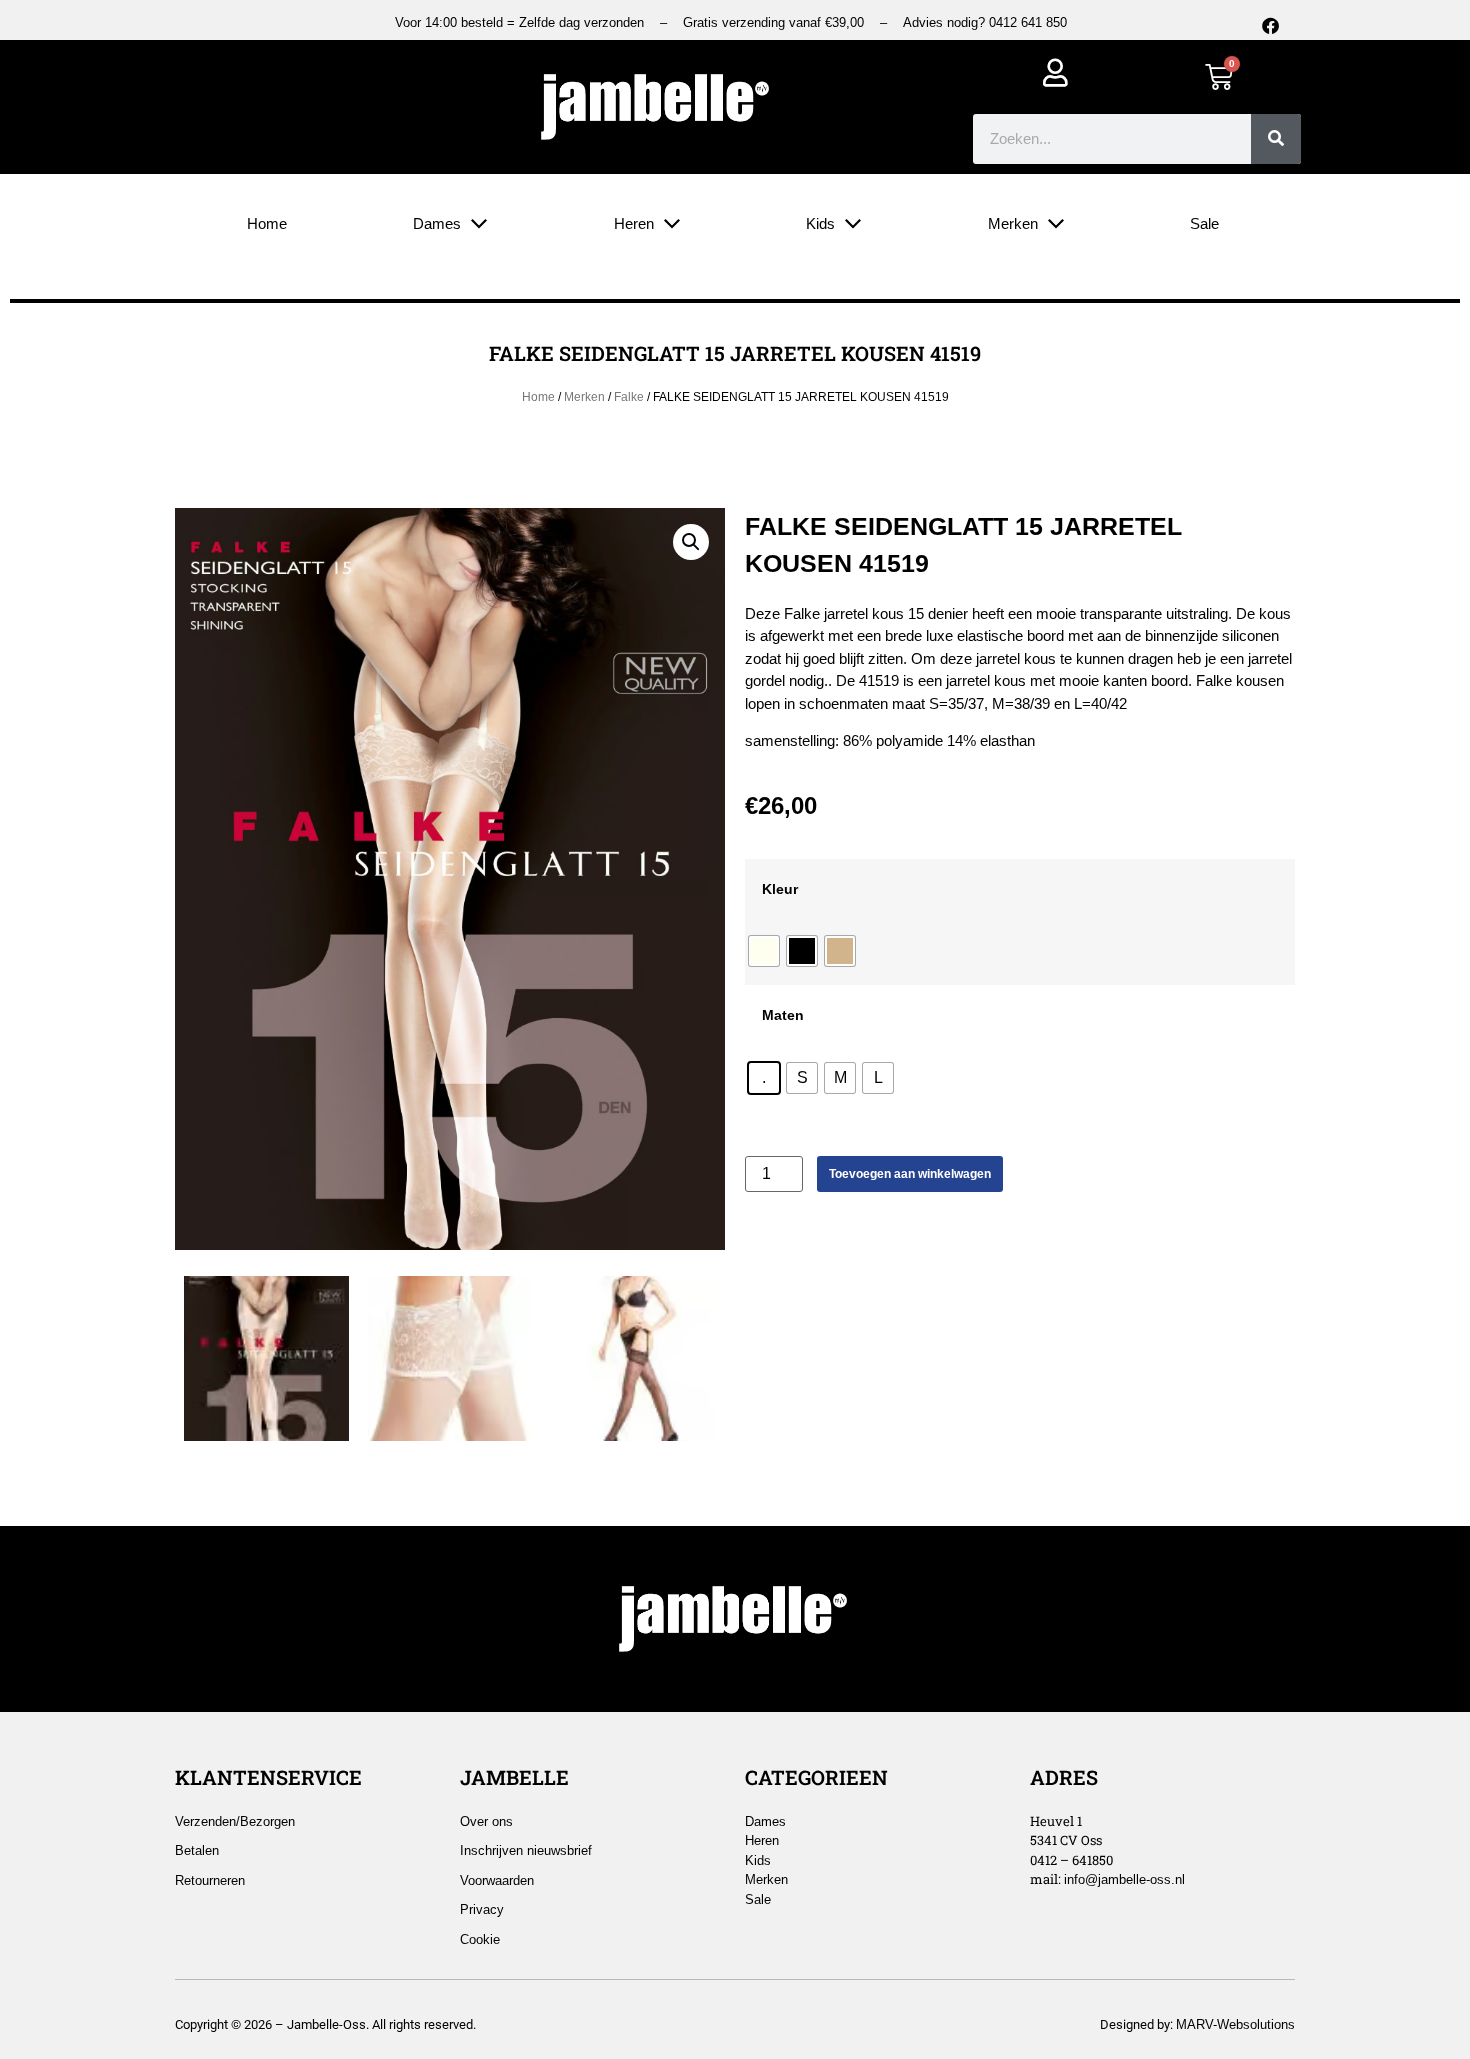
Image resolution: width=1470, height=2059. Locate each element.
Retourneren (210, 1880)
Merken (584, 397)
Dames (765, 1821)
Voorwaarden (497, 1880)
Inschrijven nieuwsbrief (526, 1850)
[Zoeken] (1276, 139)
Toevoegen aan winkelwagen (910, 1174)
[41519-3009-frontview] (633, 1358)
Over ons (486, 1821)
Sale (758, 1899)
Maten (783, 1015)
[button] (691, 542)
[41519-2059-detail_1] (450, 1358)
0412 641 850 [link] (1028, 22)
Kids (758, 1860)
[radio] (764, 951)
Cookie (480, 1939)
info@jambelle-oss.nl (1124, 1879)
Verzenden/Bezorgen (235, 1821)
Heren (762, 1840)
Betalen (197, 1850)
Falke (629, 397)
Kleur (780, 889)
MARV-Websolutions (1235, 2024)
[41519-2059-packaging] (266, 1358)
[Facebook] (1270, 25)
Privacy (482, 1909)
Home (538, 397)
